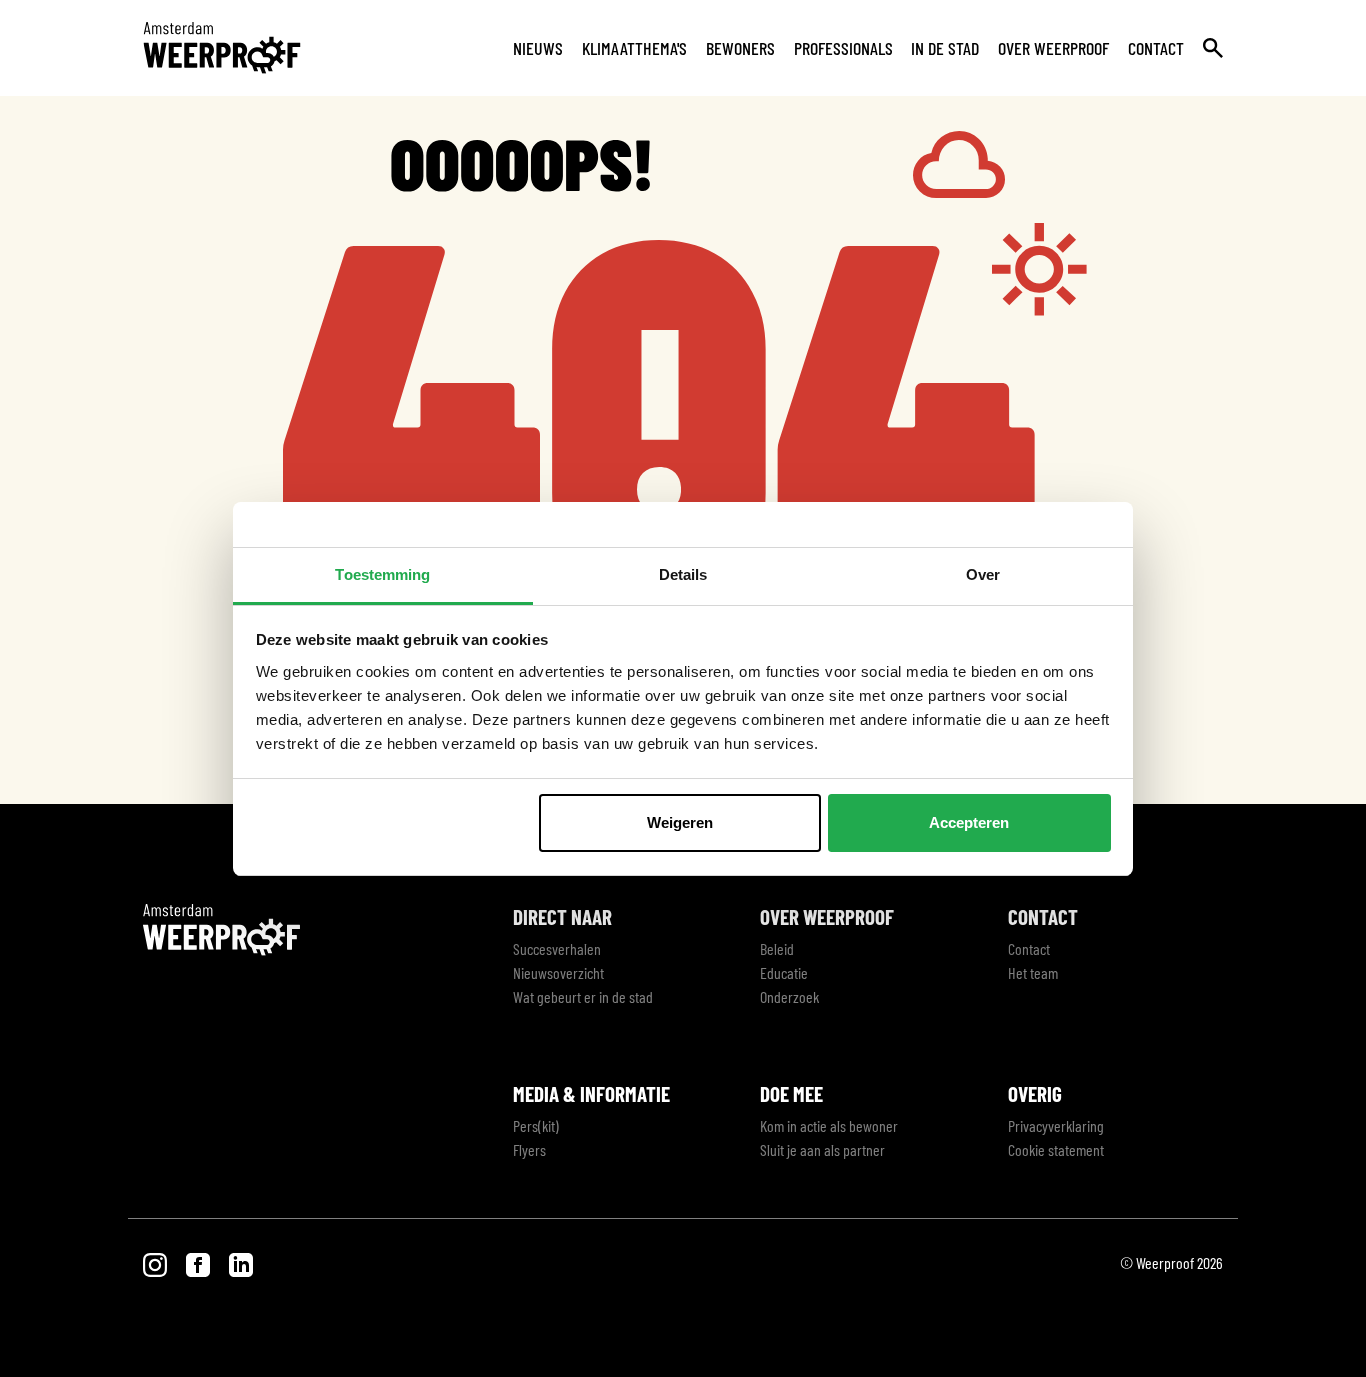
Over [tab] (983, 574)
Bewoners (740, 48)
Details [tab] (683, 574)
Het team (1033, 972)
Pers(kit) (536, 1125)
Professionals (843, 48)
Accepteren (969, 822)
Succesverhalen (557, 948)
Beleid (777, 948)
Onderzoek (789, 996)
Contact (1156, 48)
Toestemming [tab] (382, 574)
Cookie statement (1056, 1149)
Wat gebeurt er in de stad (583, 996)
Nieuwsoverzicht (558, 972)
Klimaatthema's (634, 48)
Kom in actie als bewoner (829, 1125)
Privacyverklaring (1056, 1125)
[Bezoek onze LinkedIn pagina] (241, 1262)
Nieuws (538, 48)
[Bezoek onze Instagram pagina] (156, 1262)
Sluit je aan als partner (822, 1149)
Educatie (784, 972)
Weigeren (680, 822)
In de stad (945, 48)
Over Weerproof (1053, 48)
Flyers (529, 1149)
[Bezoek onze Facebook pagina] (199, 1262)
